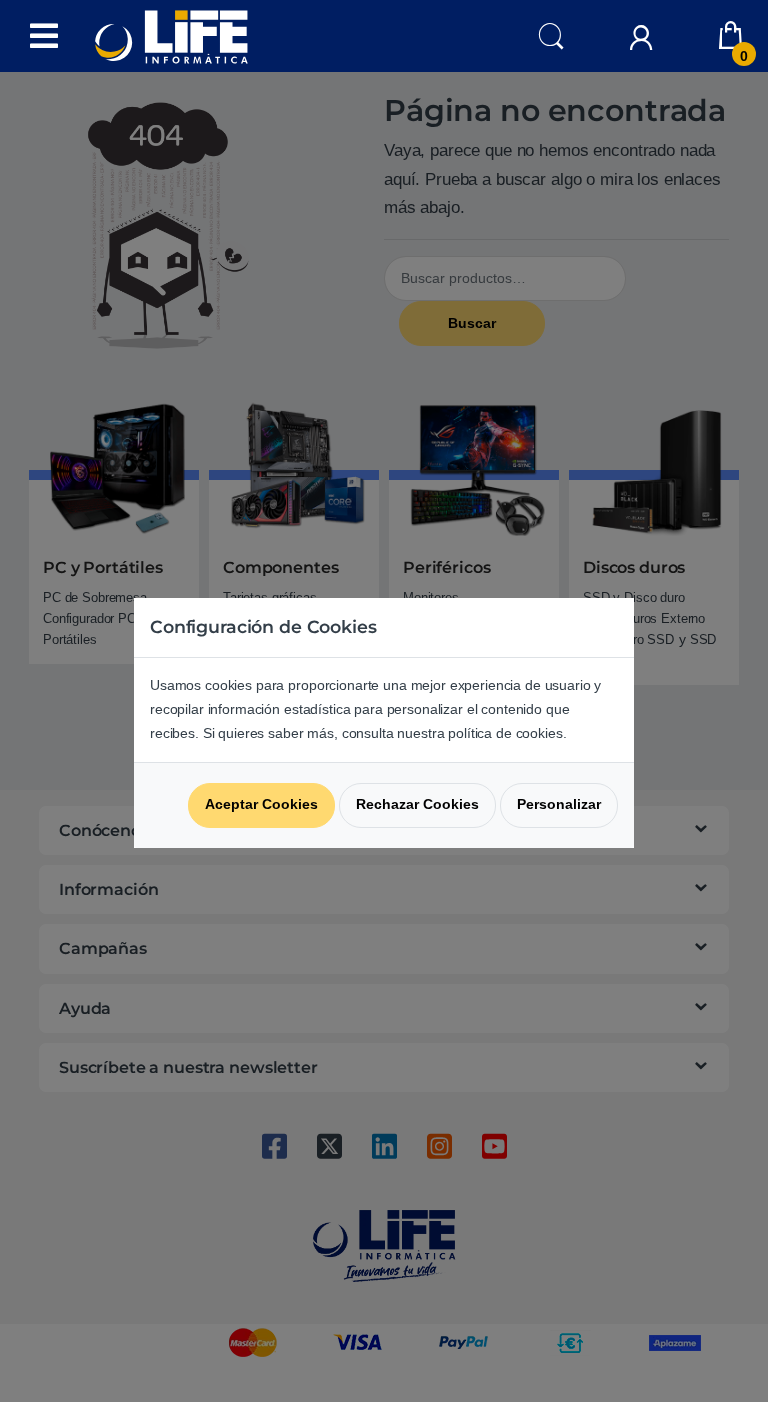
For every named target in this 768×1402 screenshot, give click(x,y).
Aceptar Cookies (261, 804)
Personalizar (559, 804)
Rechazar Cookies (417, 804)
